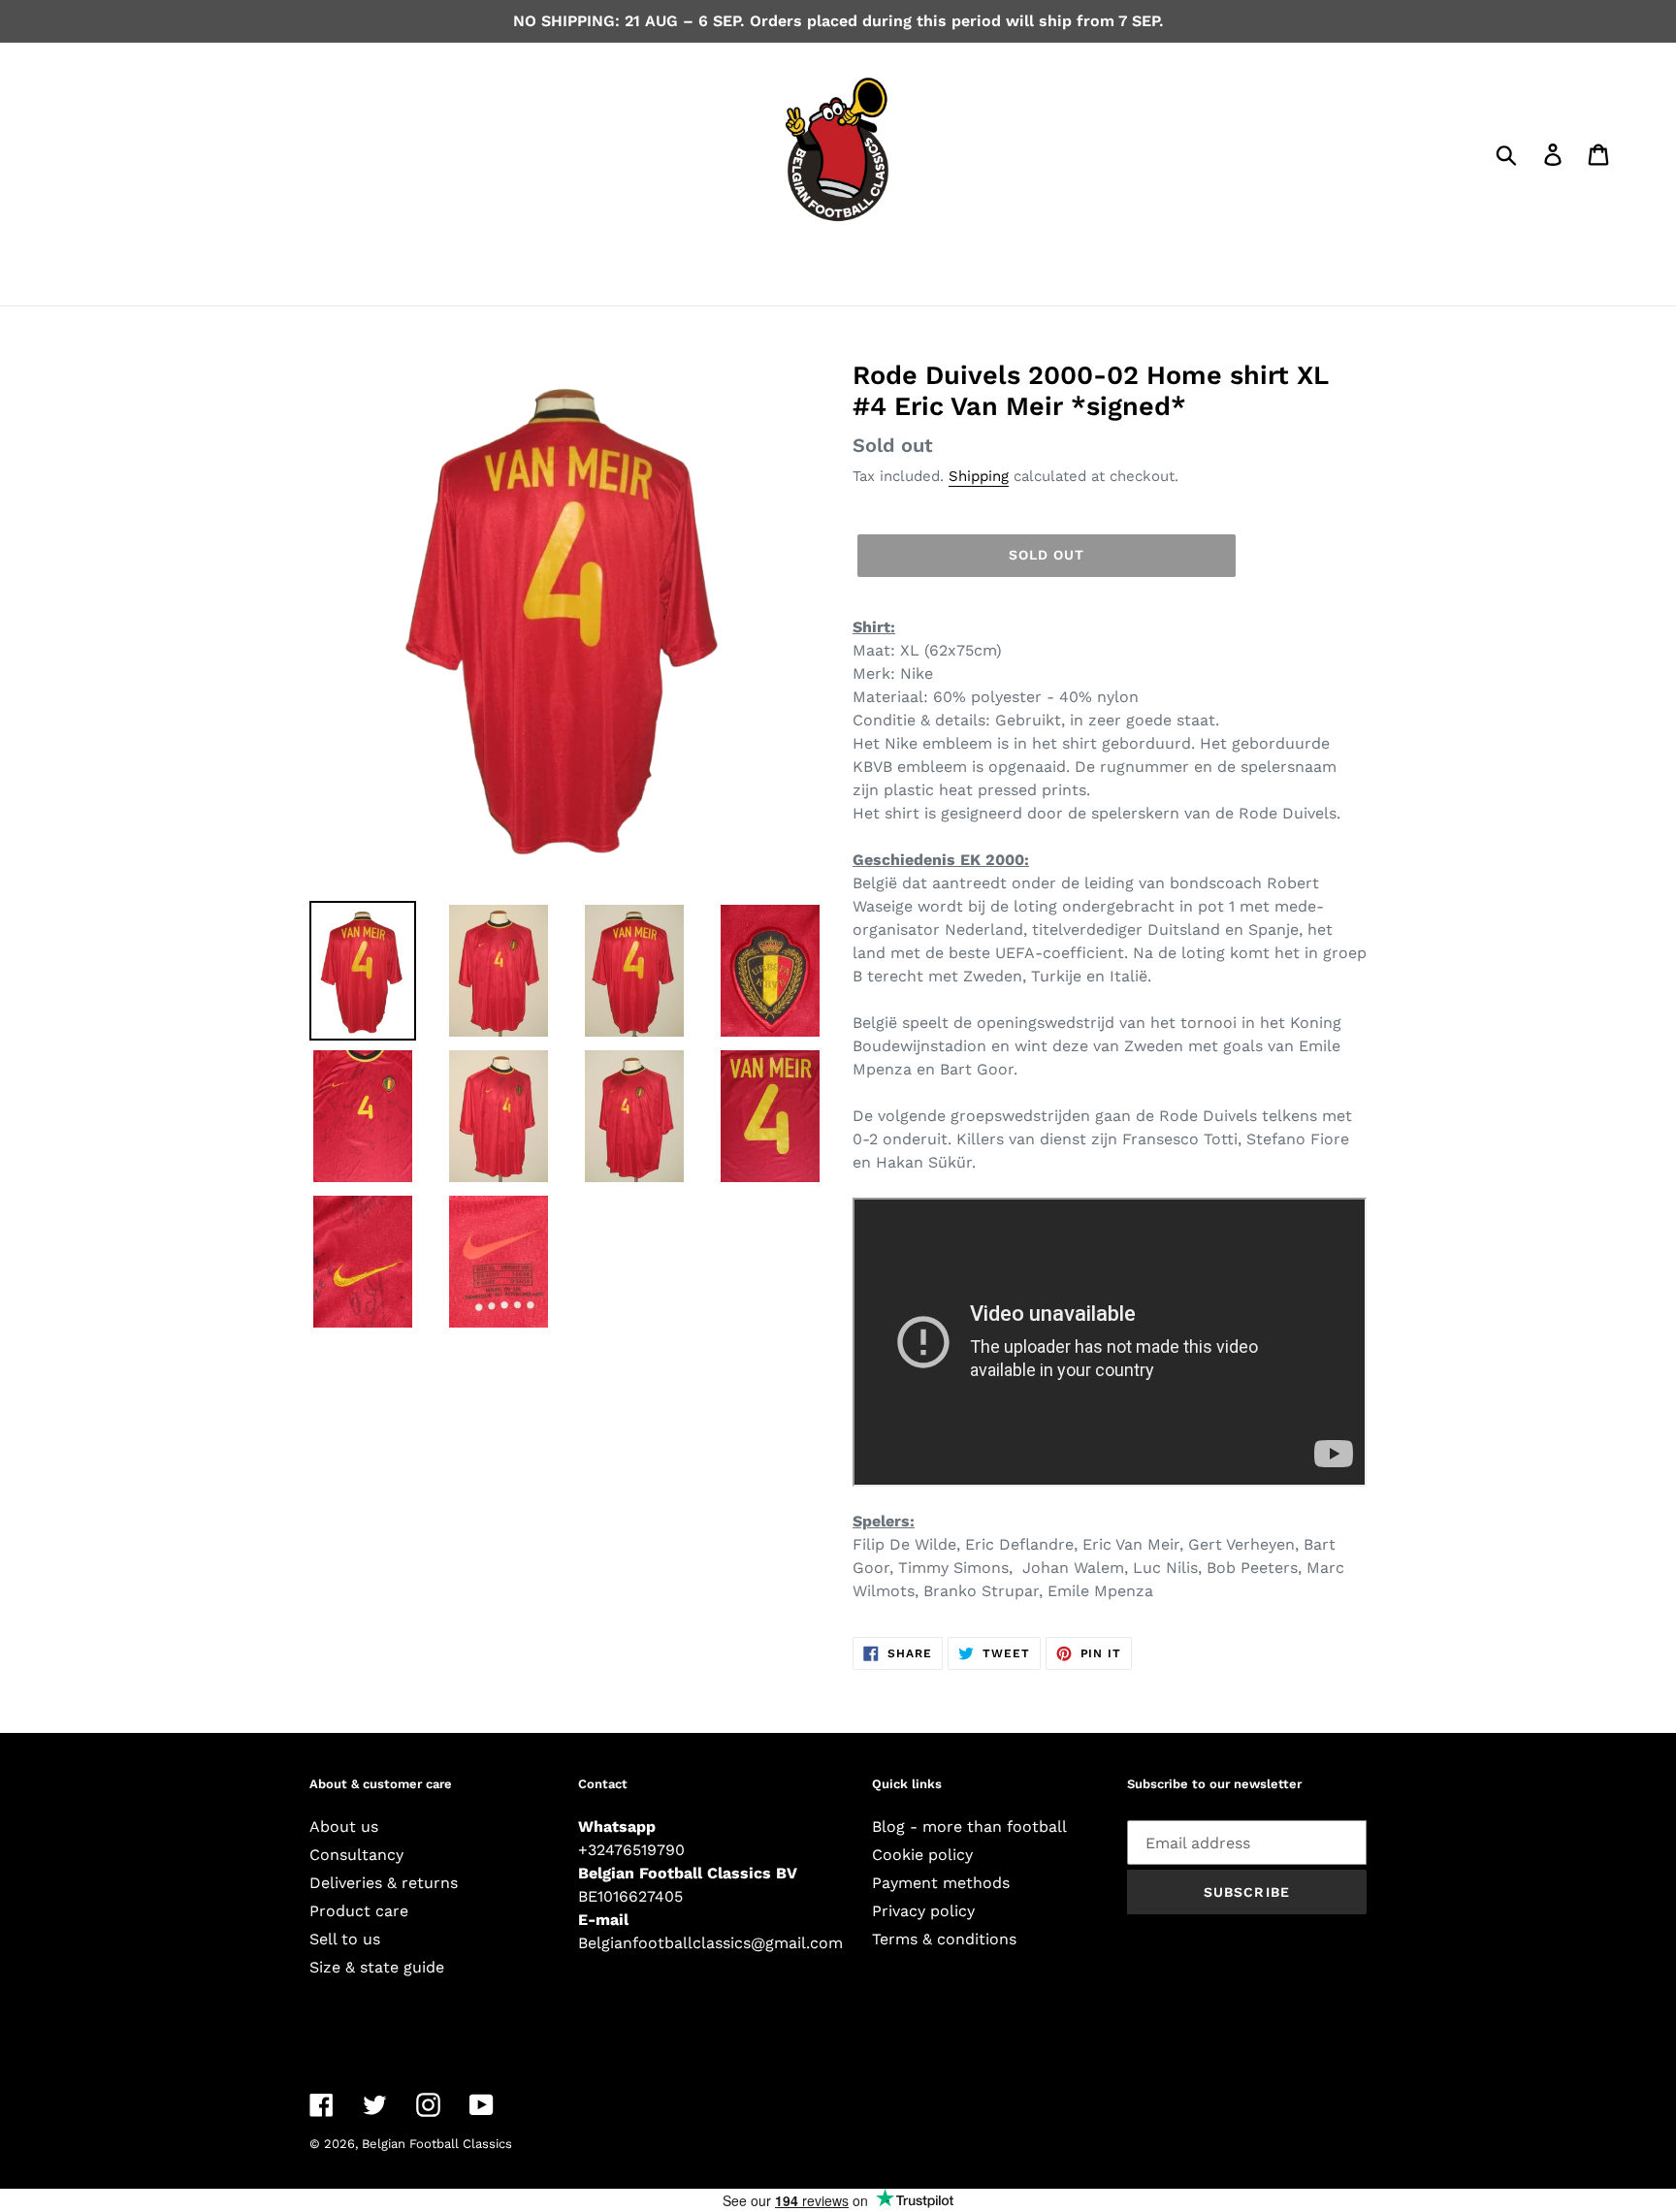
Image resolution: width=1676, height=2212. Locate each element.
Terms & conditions (944, 1939)
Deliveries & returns (384, 1883)
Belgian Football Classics (437, 2144)
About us (344, 1827)
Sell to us (345, 1939)
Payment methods (941, 1883)
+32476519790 (631, 1850)
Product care (359, 1911)
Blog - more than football (969, 1827)
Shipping (979, 476)
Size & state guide (377, 1967)
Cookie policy (922, 1855)
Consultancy (356, 1855)
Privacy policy (923, 1911)
